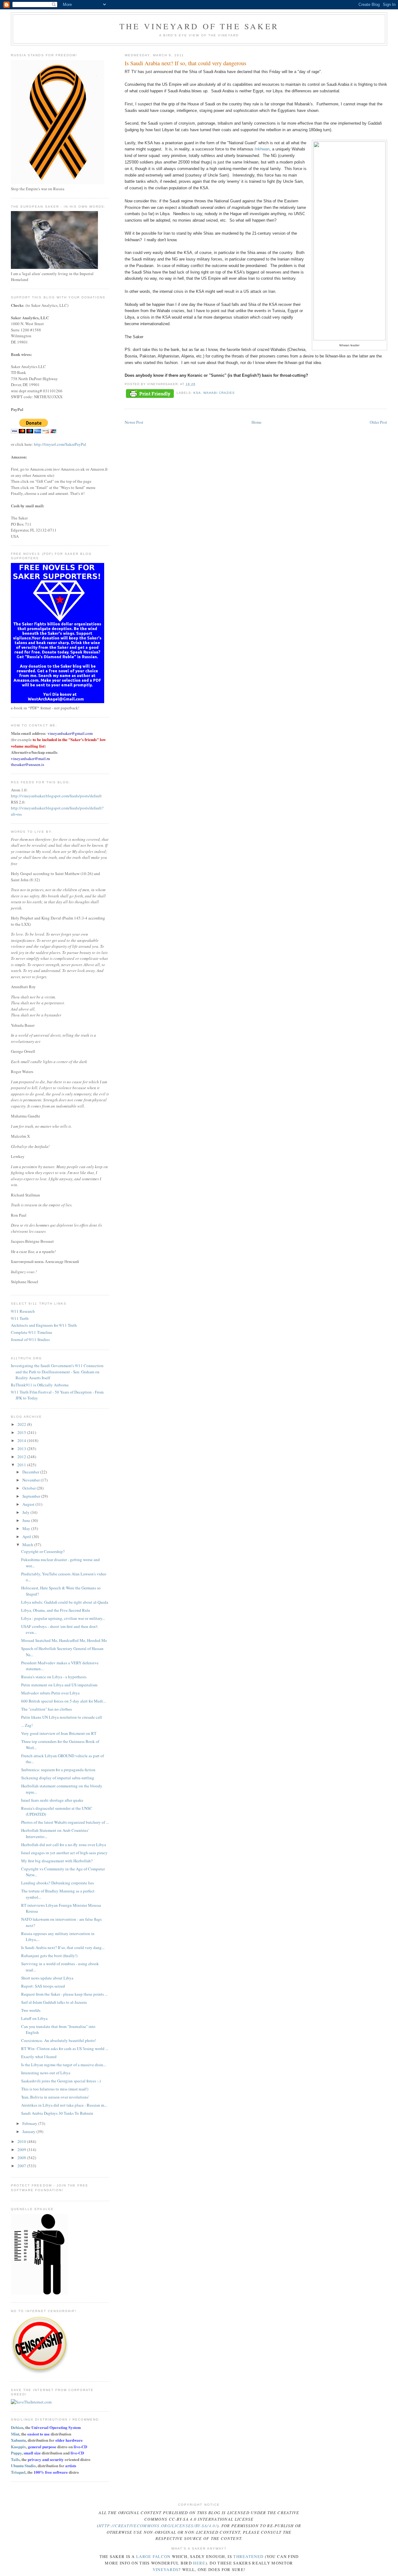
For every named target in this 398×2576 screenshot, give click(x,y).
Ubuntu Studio (23, 2465)
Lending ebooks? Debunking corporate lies (58, 1883)
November (32, 1480)
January (29, 2131)
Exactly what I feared (39, 2057)
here (199, 2563)
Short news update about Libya (47, 1978)
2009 (22, 2150)
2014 (22, 1440)
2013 (22, 1449)
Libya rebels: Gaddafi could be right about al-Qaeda (65, 1602)
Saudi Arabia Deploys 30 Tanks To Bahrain (57, 2113)
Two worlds (31, 2010)
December (31, 1472)
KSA (197, 393)
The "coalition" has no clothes (46, 1709)
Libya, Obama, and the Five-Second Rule (56, 1610)
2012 (22, 1457)
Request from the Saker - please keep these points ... (64, 1994)
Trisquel (18, 2472)
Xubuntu (18, 2440)
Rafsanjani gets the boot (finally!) (49, 1956)
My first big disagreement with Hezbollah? (57, 1861)
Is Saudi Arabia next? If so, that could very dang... (63, 1947)
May (27, 1528)
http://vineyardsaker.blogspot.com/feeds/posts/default (56, 796)
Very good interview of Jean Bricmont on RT (59, 1733)
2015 (22, 1432)
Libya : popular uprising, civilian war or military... (63, 1618)
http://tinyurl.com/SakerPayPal (60, 444)
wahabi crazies (219, 393)
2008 (22, 2158)
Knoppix (19, 2447)
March (28, 1545)
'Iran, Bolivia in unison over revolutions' (55, 2097)
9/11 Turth (20, 1318)
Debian (17, 2427)
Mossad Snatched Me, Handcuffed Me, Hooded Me (64, 1640)
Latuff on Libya (34, 2018)
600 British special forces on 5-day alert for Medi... (63, 1701)
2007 (22, 2166)
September (32, 1496)
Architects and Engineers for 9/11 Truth (44, 1325)
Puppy (16, 2453)
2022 (22, 1424)
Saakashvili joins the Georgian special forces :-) (61, 2081)
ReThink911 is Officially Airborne (40, 1385)
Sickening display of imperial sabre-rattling (58, 1778)
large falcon (153, 2556)
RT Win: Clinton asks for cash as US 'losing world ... (65, 2048)
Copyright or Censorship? (43, 1551)
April (27, 1537)
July (26, 1512)
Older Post (378, 422)
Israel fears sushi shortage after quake (52, 1800)
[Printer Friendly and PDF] (150, 394)
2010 (22, 2141)
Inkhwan (262, 149)
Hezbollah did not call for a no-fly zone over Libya (64, 1845)
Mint (15, 2434)
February (30, 2123)
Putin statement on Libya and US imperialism (59, 1685)
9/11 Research (23, 1311)
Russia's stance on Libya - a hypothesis (54, 1677)
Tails (15, 2459)
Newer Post (134, 422)
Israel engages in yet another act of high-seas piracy (64, 1853)
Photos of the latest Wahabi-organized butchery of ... (65, 1822)
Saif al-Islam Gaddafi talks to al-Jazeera (54, 2002)
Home (257, 422)
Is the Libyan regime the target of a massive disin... (64, 2065)
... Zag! (27, 1725)
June (27, 1520)
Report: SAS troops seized (43, 1986)
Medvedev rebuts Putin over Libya (50, 1693)
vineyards (166, 2569)
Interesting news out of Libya (46, 2073)
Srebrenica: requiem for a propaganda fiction (58, 1770)
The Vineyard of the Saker (199, 26)
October (30, 1488)
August (29, 1504)
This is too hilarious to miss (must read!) (55, 2089)
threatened (248, 2556)
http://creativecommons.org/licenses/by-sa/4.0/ (158, 2526)
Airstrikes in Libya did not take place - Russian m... (64, 2105)
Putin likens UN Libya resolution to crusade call (62, 1717)
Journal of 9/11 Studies (30, 1339)
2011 (22, 1465)
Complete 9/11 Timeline (32, 1332)
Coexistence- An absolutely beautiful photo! (59, 2040)
